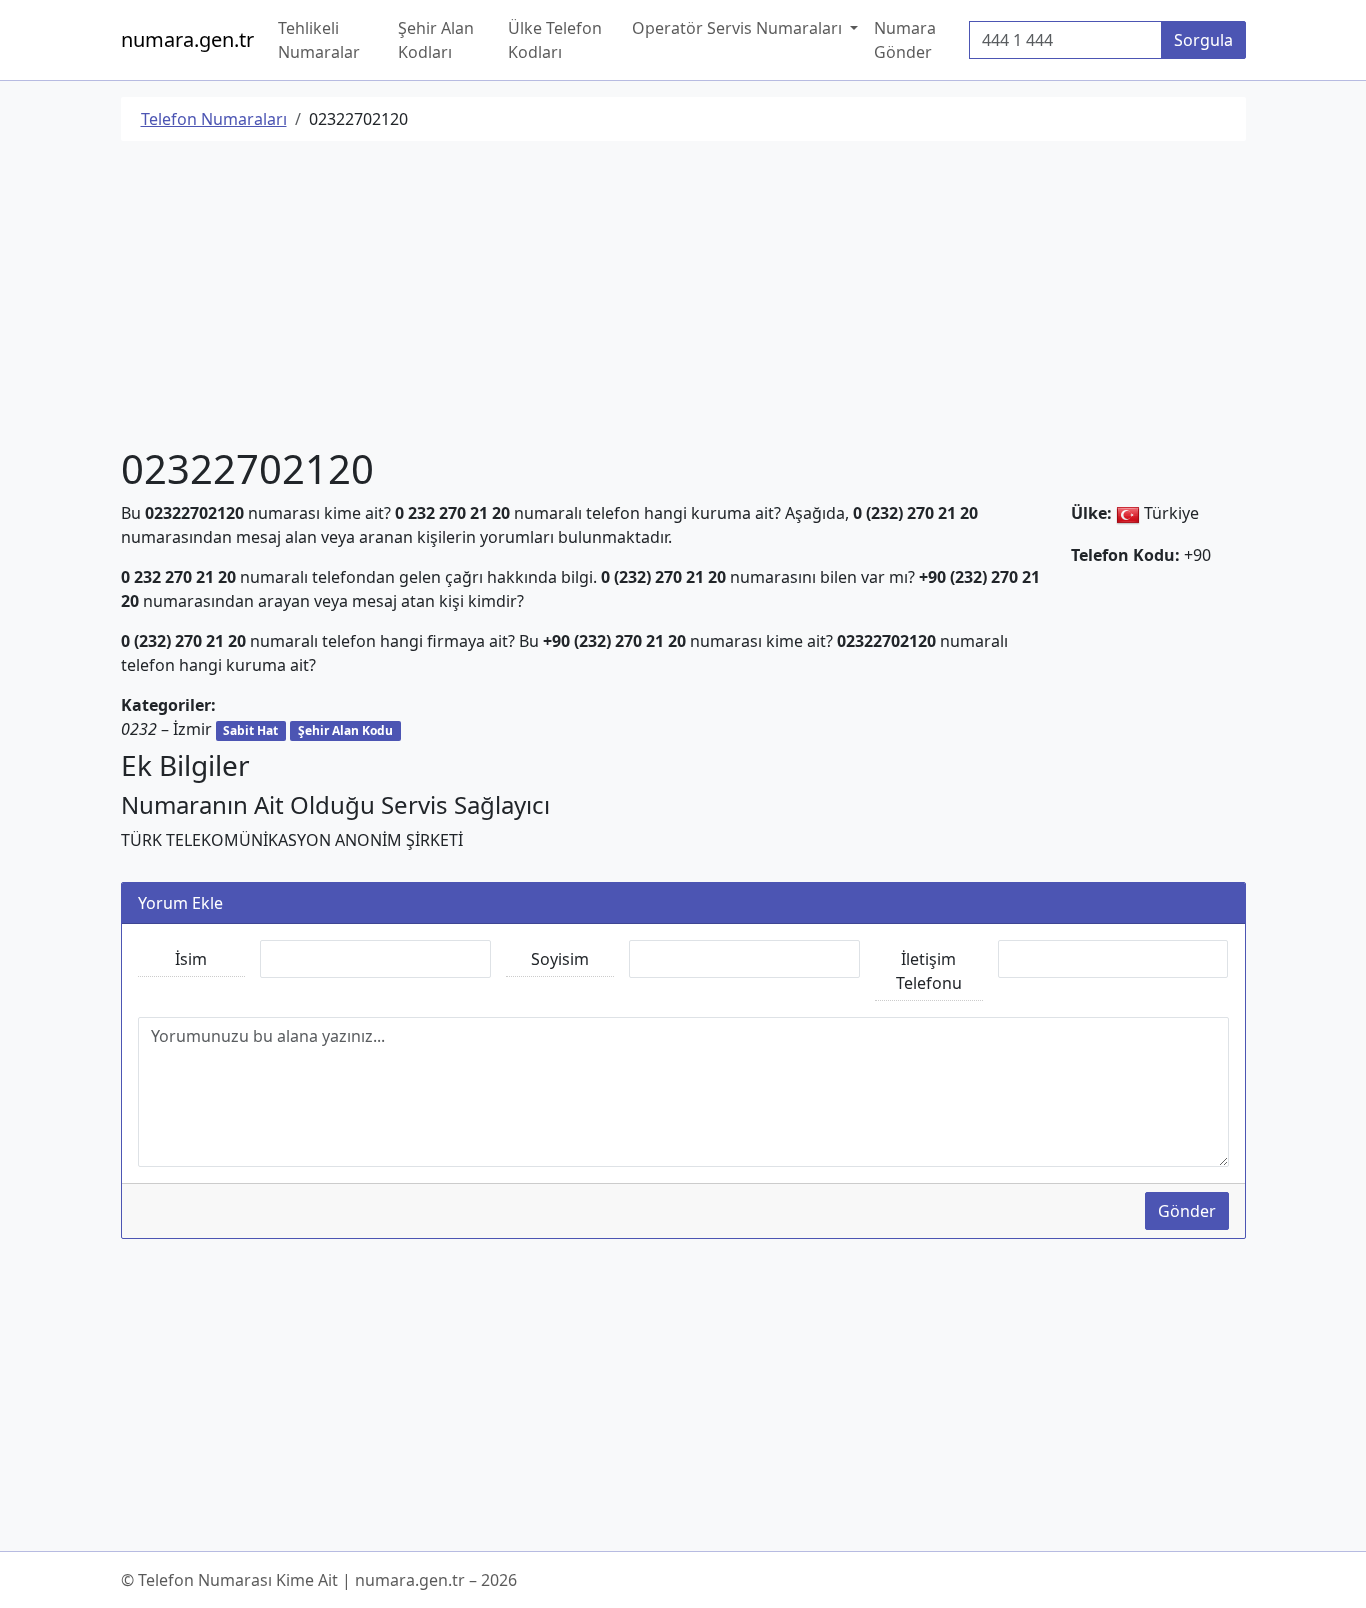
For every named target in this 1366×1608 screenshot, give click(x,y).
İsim (191, 959)
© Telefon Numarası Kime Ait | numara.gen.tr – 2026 (319, 1580)
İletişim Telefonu (929, 971)
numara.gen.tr (187, 39)
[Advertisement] (683, 297)
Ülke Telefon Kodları (555, 40)
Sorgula (1203, 40)
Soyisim (560, 959)
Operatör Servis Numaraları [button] (739, 28)
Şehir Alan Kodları (436, 40)
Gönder (1187, 1211)
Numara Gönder (905, 40)
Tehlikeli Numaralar (319, 40)
